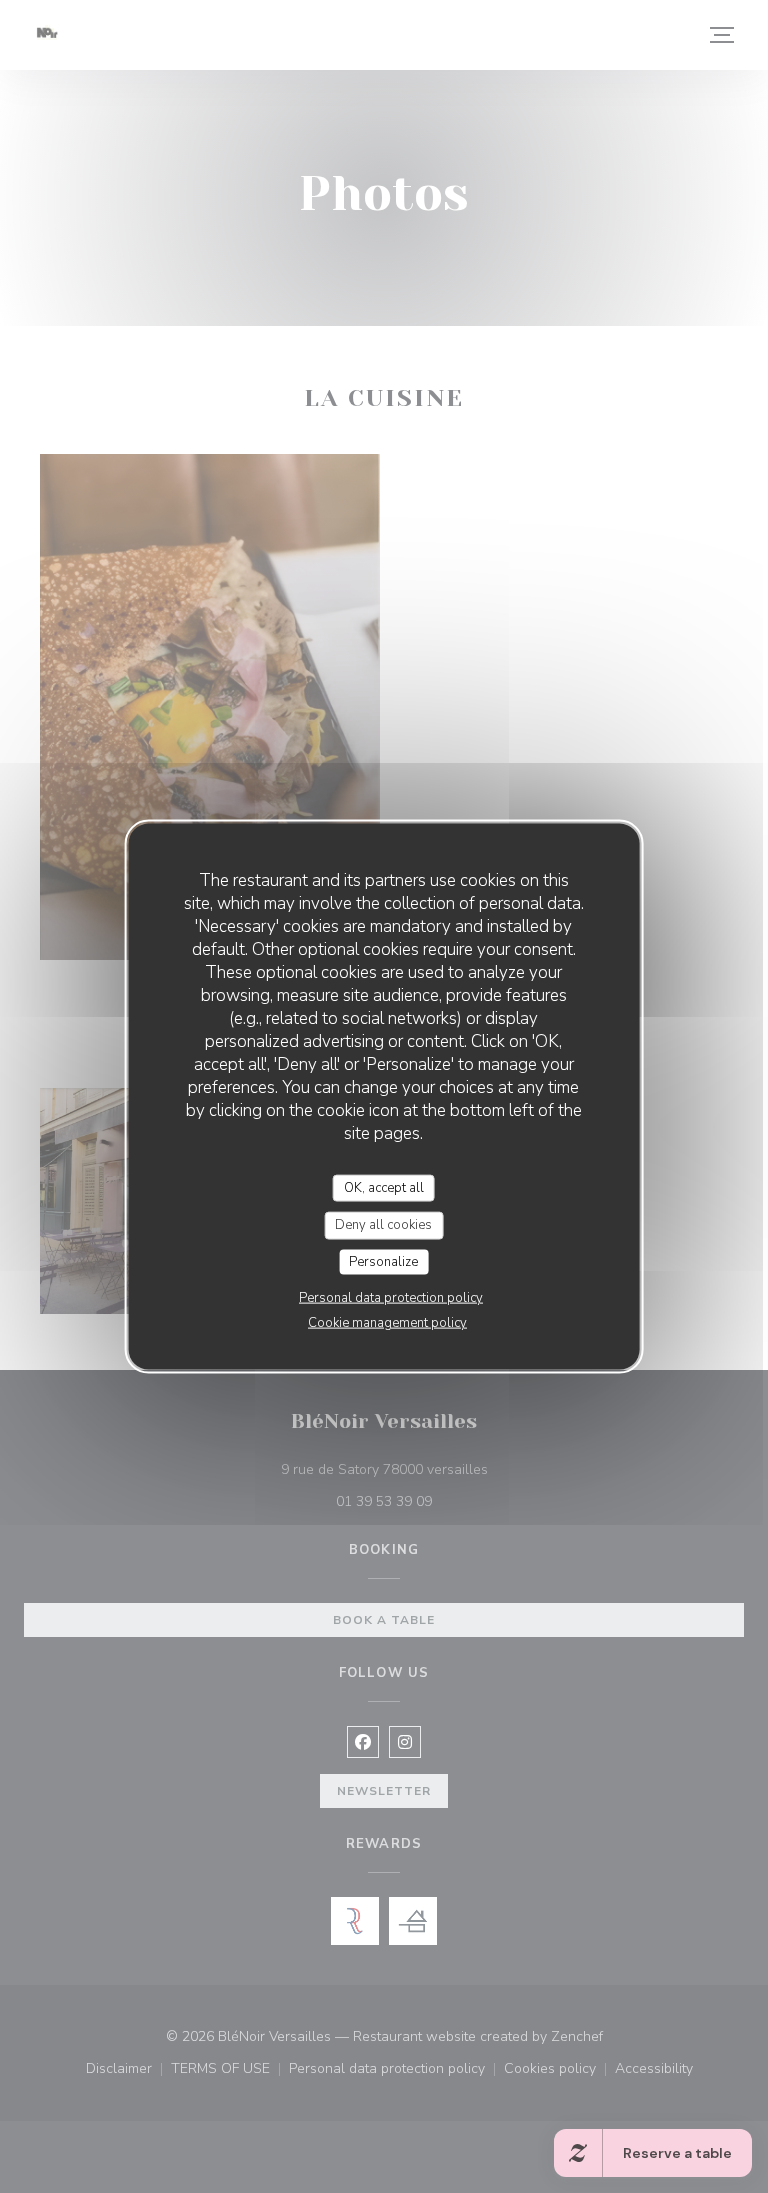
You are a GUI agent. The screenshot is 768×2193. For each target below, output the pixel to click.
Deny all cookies (383, 1225)
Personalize (383, 1261)
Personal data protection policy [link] (391, 1298)
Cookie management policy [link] (387, 1323)
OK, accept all (384, 1187)
